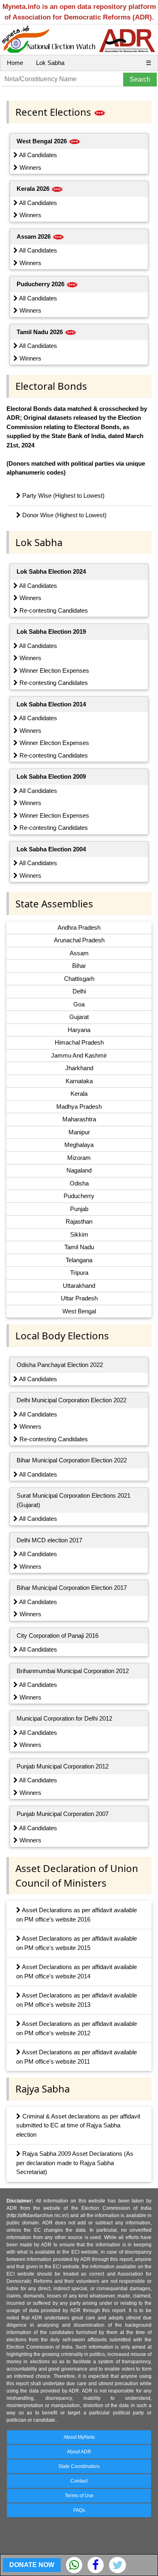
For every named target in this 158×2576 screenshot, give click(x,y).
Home (15, 63)
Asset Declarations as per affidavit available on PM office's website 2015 (77, 1943)
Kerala (79, 1094)
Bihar (79, 966)
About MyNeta (79, 2437)
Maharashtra (79, 1119)
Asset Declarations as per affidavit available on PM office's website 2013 (77, 2000)
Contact (79, 2481)
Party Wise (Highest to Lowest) (63, 496)
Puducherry (79, 1196)
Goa (79, 1004)
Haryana (79, 1030)
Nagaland (79, 1170)
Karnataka (79, 1081)
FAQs (79, 2510)
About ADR (79, 2452)
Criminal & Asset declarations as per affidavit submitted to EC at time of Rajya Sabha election (78, 2125)
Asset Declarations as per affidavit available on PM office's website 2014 (77, 1971)
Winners (30, 167)
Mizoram (79, 1158)
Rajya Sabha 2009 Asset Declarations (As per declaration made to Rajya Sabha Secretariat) (75, 2163)
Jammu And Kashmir (79, 1055)
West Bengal (79, 1311)
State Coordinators (79, 2466)
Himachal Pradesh (79, 1042)
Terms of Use (79, 2496)
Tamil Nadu (79, 1247)
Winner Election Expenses (53, 670)
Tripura (79, 1273)
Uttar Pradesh (79, 1298)
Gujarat (79, 1017)
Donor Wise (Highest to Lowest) (64, 515)
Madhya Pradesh (79, 1107)
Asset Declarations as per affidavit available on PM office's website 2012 (77, 2028)
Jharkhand (79, 1068)
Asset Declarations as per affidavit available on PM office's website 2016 (77, 1915)
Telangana (79, 1260)
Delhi (79, 991)
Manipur (79, 1132)
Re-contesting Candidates (53, 610)
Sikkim (79, 1234)
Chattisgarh (79, 979)
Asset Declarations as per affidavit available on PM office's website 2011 (77, 2057)
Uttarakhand (79, 1286)
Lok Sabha (50, 63)
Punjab (79, 1209)
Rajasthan (79, 1221)
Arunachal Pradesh (79, 940)
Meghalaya (79, 1145)
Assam (79, 953)
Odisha (79, 1183)
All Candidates (37, 155)
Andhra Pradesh (79, 927)
